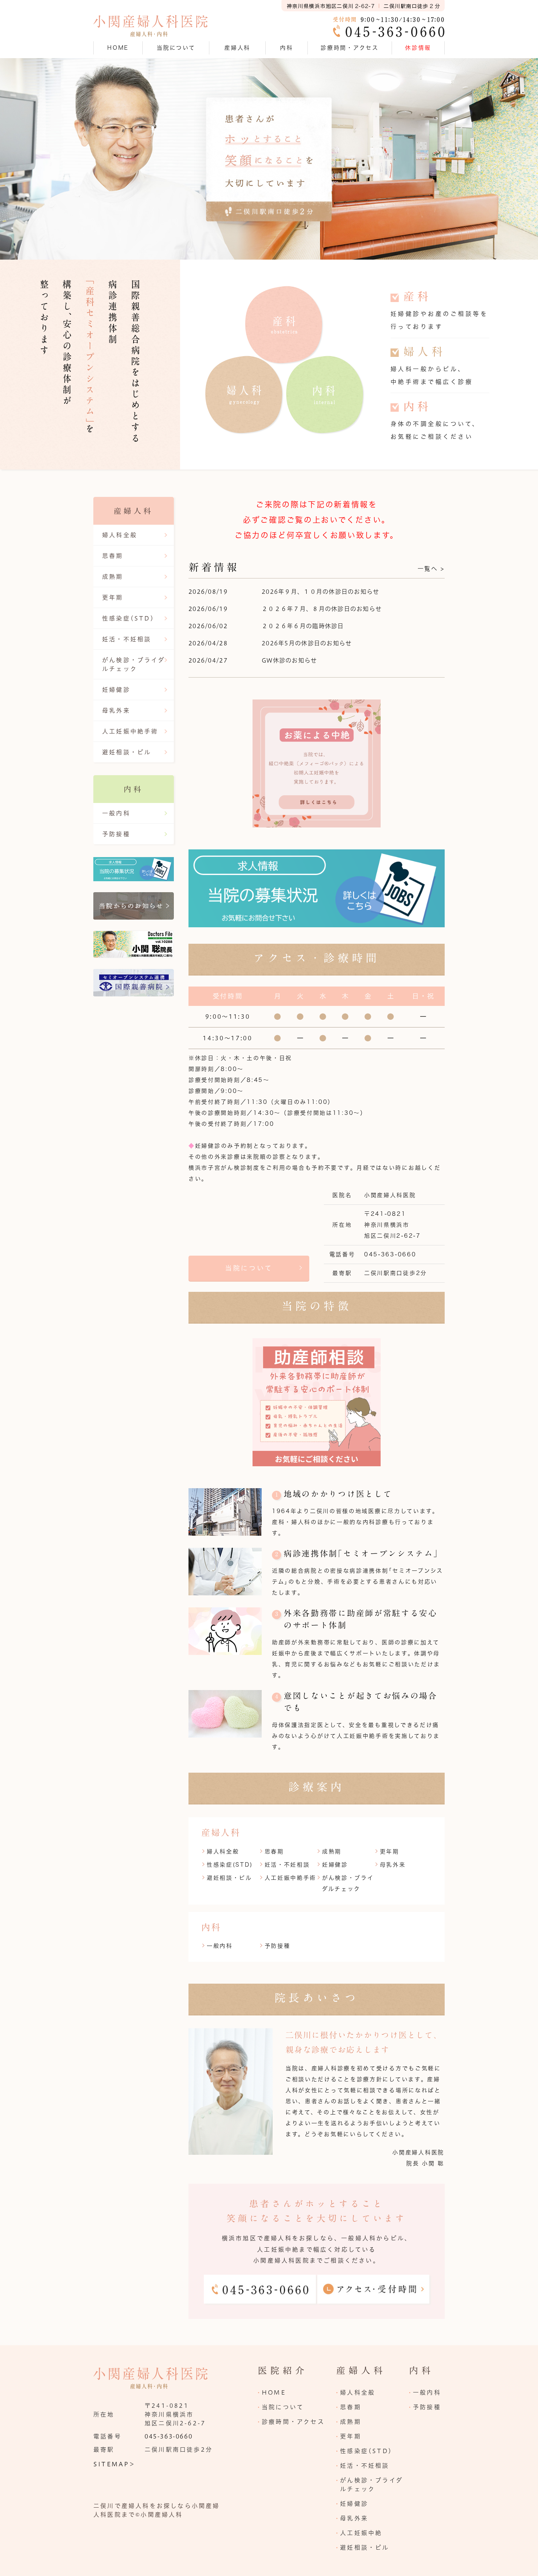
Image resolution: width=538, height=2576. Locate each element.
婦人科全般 (223, 1851)
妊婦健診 (335, 1865)
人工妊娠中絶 (361, 2533)
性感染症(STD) (230, 1865)
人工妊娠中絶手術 (291, 1878)
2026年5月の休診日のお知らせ (307, 643)
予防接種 (278, 1946)
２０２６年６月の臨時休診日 (303, 626)
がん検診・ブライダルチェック (134, 664)
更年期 (390, 1851)
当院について (249, 1268)
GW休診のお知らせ (289, 660)
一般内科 (220, 1946)
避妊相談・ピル (229, 1878)
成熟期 (332, 1851)
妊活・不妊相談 (287, 1865)
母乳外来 (393, 1865)
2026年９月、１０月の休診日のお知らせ (321, 592)
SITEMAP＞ (115, 2464)
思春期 (274, 1851)
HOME (118, 48)
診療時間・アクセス (350, 48)
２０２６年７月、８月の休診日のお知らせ (322, 609)
